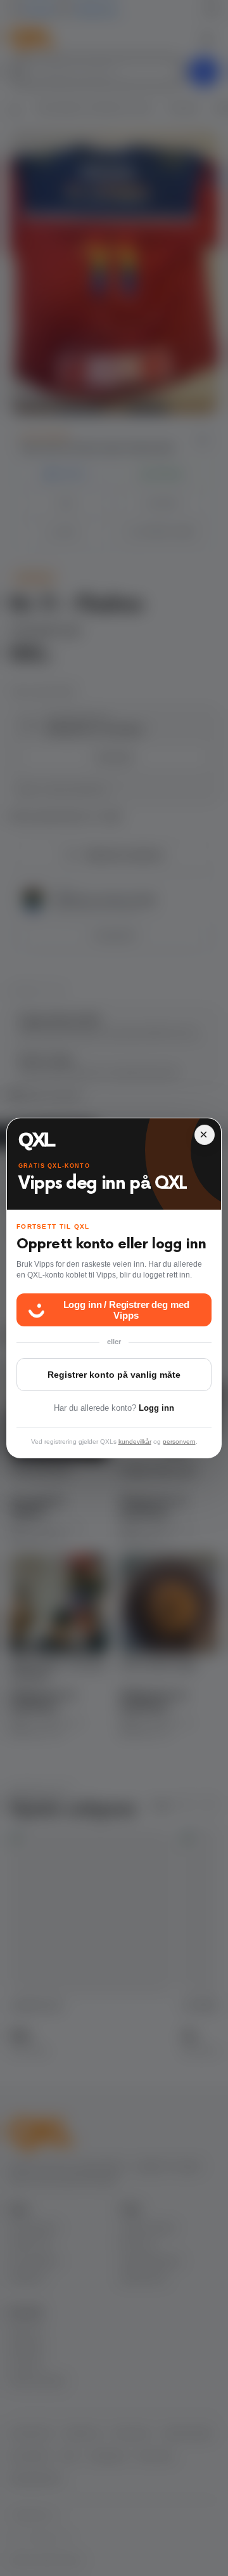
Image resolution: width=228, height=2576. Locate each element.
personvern (179, 1442)
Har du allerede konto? (114, 1408)
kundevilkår (135, 1442)
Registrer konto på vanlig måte (114, 1375)
